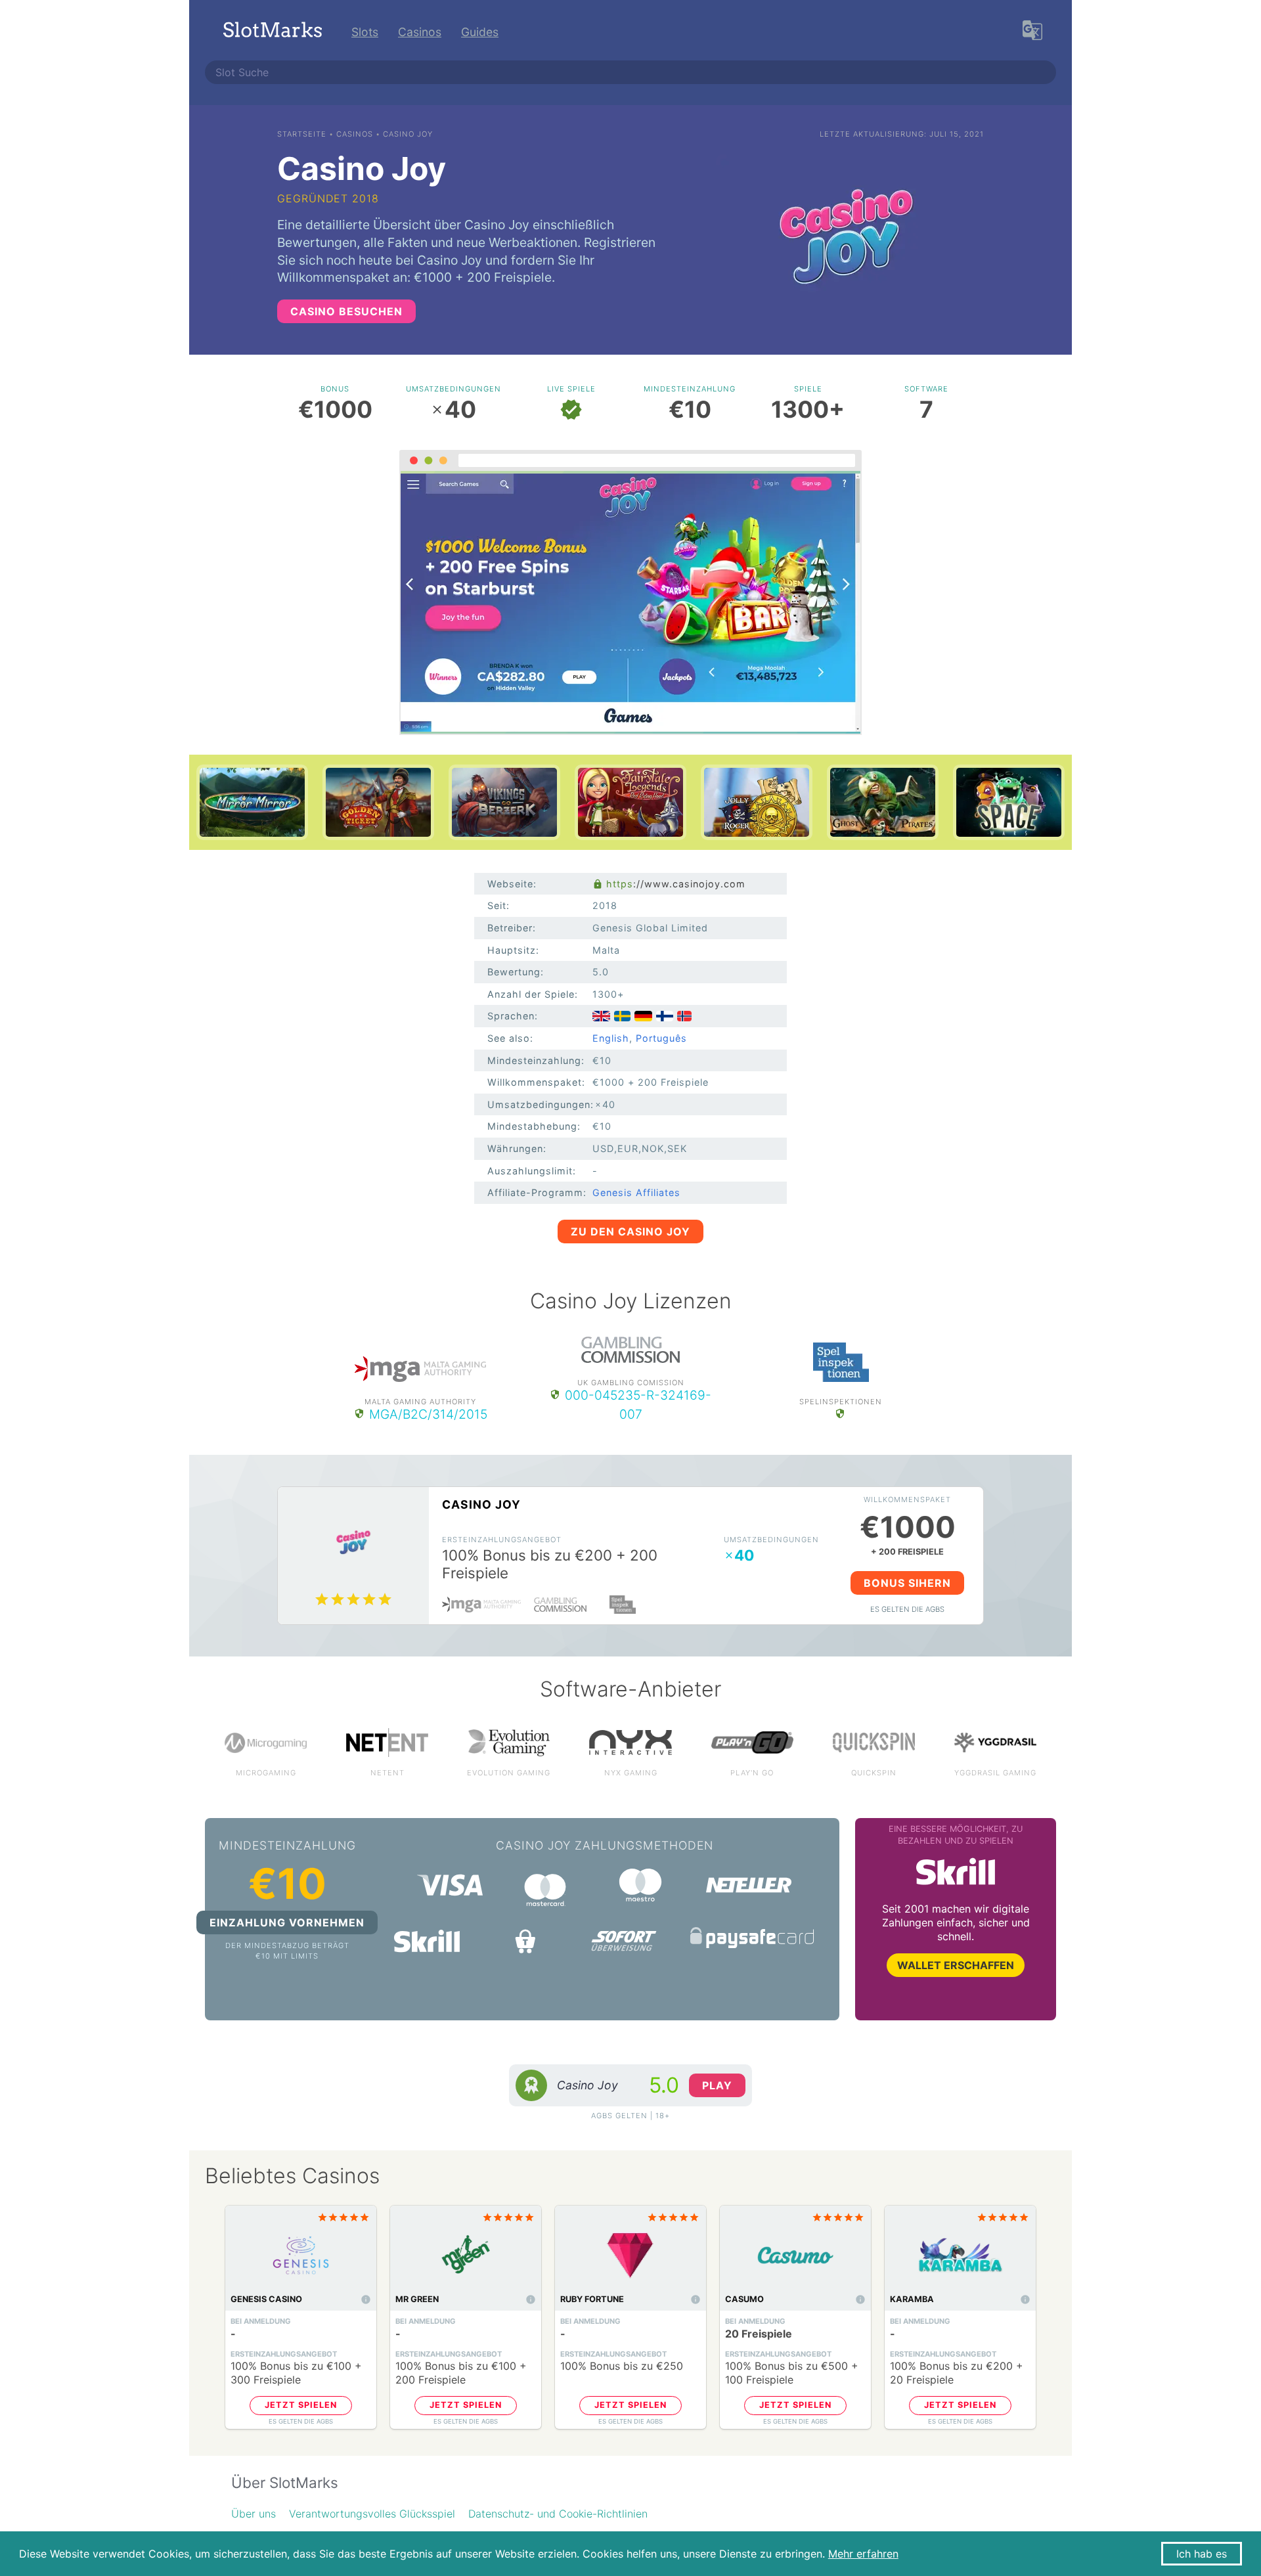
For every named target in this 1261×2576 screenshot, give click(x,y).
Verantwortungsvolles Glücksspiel (372, 2514)
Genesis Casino (266, 2299)
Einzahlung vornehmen (287, 1922)
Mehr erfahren (863, 2554)
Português (661, 1038)
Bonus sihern (907, 1583)
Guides (480, 32)
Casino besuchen (346, 311)
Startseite (302, 134)
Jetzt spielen (301, 2405)
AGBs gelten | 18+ (630, 2116)
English (611, 1038)
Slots (365, 32)
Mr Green (417, 2299)
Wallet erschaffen (956, 1965)
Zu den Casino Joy (630, 1232)
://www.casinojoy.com (676, 884)
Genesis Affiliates (636, 1192)
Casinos (420, 32)
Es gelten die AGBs (907, 1609)
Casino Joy (481, 1504)
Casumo (744, 2299)
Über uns (254, 2514)
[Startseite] (273, 32)
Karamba (912, 2299)
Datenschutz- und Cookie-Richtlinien (558, 2514)
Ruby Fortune (592, 2299)
